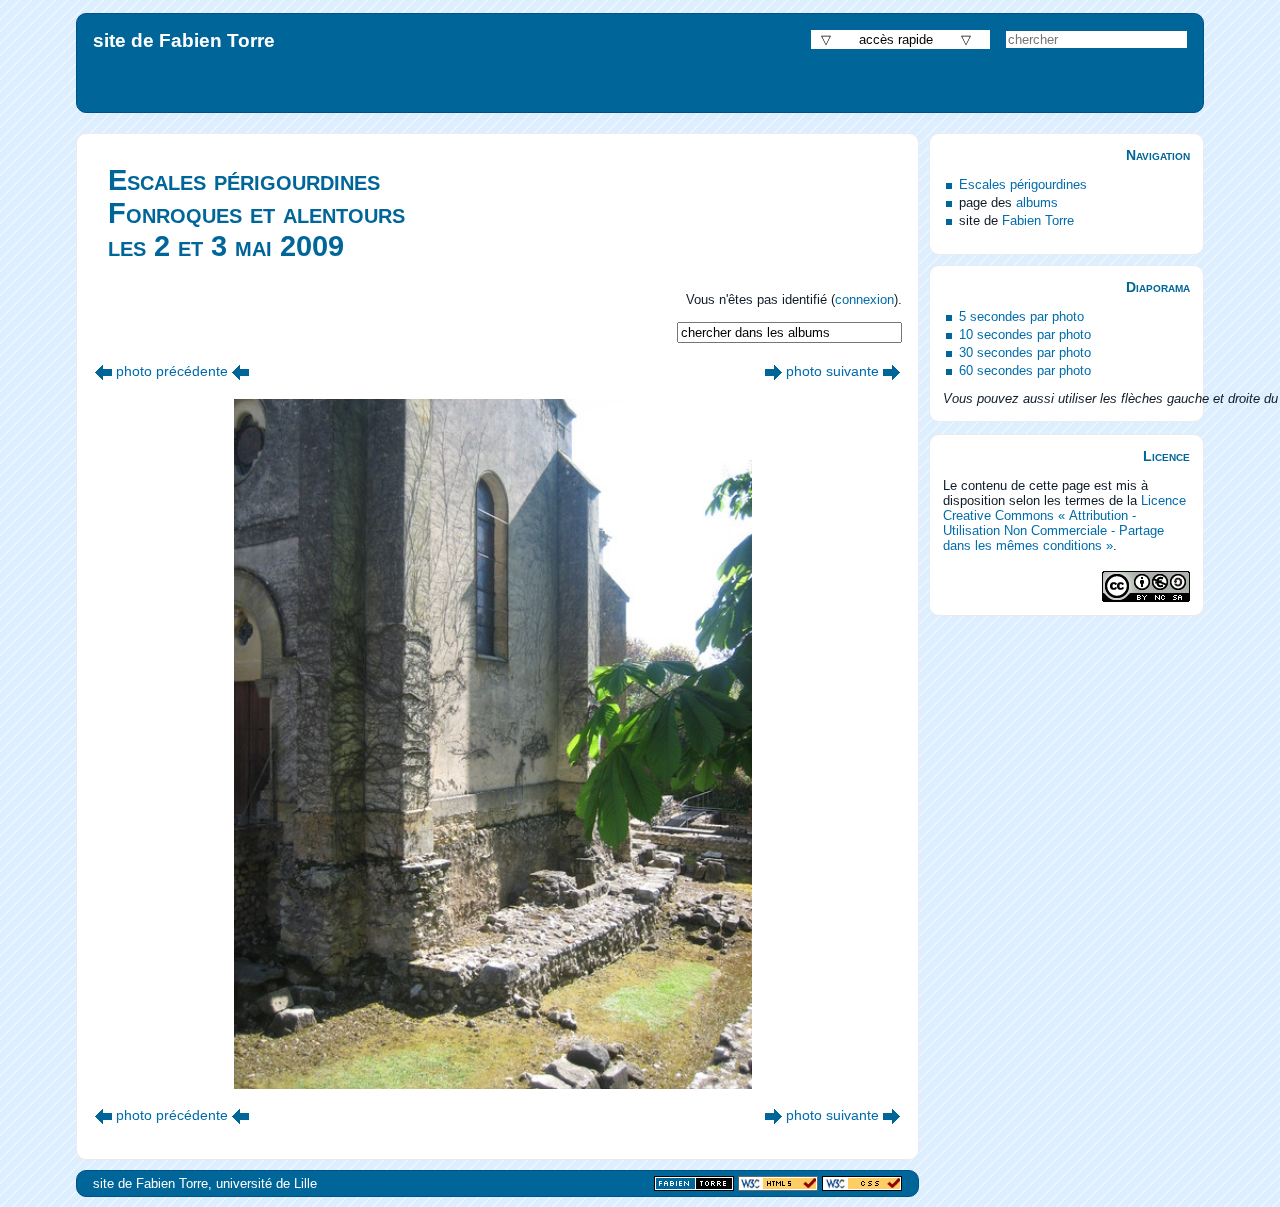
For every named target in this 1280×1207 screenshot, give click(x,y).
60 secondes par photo (1025, 370)
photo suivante (832, 371)
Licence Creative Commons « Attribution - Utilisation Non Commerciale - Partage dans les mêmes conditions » (1064, 523)
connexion (864, 299)
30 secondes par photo (1025, 352)
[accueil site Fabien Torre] (694, 1184)
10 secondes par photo (1025, 334)
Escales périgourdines (1023, 184)
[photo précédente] (103, 371)
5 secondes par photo (1021, 316)
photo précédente (172, 371)
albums (1037, 202)
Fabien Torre (1038, 220)
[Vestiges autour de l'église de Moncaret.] (773, 371)
